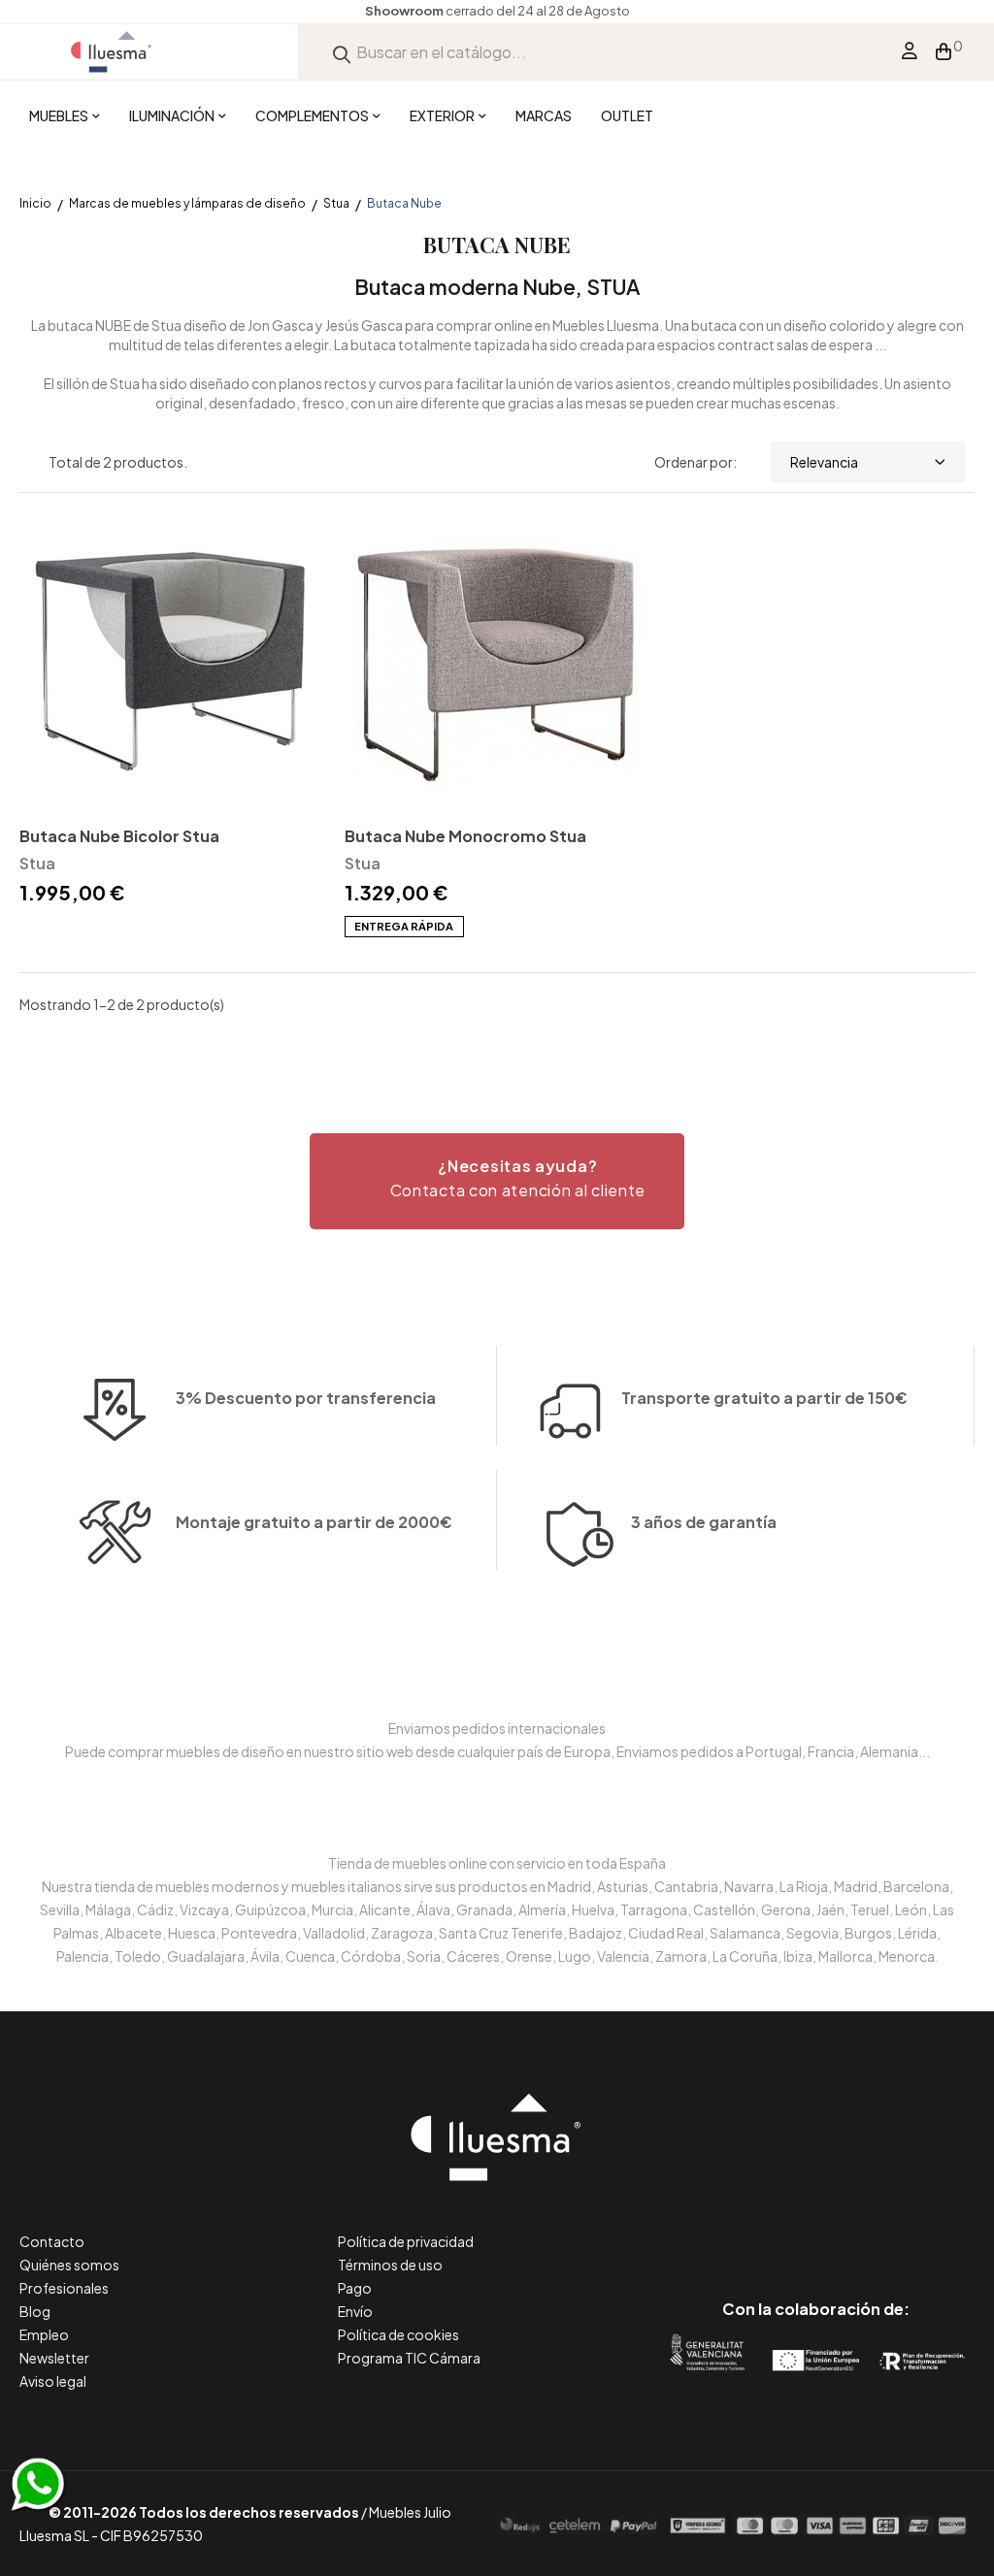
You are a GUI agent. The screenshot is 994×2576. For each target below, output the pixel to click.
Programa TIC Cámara (409, 2358)
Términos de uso (390, 2265)
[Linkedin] (816, 2227)
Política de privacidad (406, 2241)
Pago (355, 2288)
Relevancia (824, 462)
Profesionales (64, 2288)
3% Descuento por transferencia (306, 1398)
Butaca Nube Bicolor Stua (119, 836)
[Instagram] (860, 2227)
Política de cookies (398, 2334)
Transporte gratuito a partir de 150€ (764, 1398)
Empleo (44, 2334)
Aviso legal (53, 2381)
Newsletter (54, 2358)
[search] (342, 52)
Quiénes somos (69, 2265)
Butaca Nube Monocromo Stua (465, 836)
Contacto (52, 2241)
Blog (35, 2311)
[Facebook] (729, 2227)
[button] (497, 1181)
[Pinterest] (772, 2227)
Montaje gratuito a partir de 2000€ (314, 1522)
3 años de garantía (704, 1522)
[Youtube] (903, 2227)
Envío (355, 2311)
